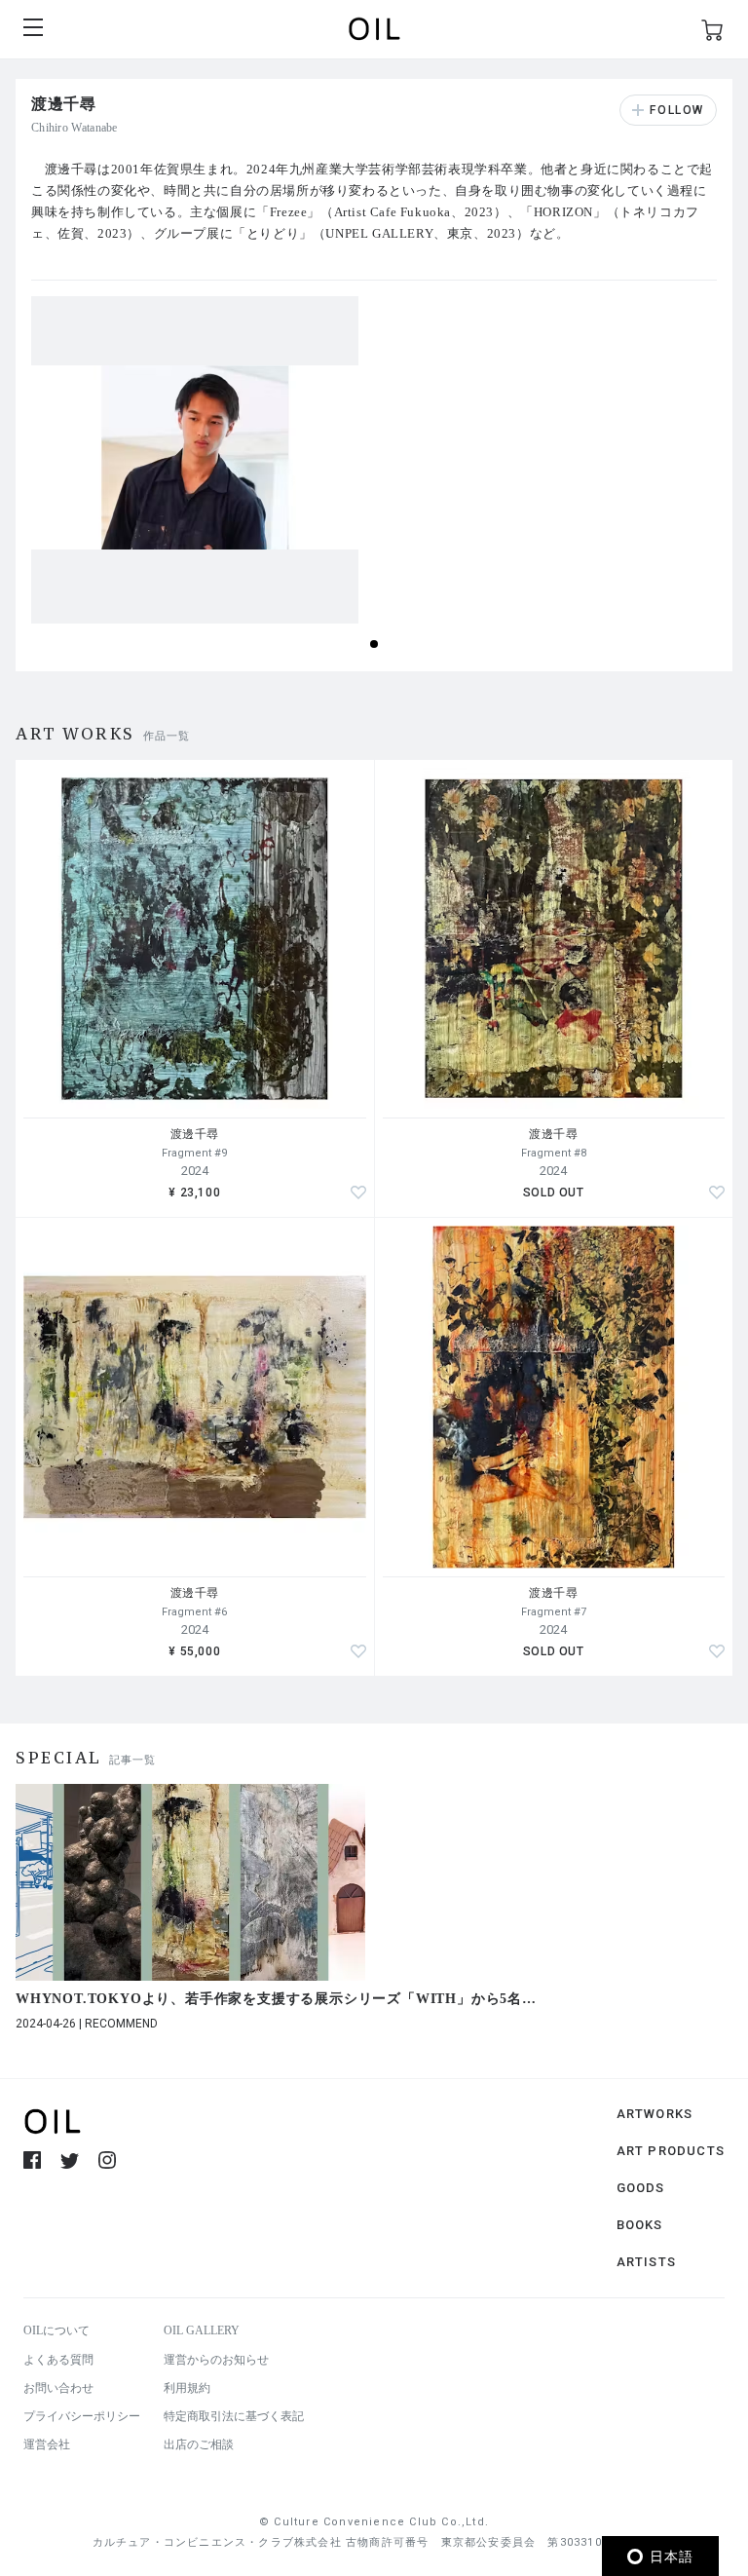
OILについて (56, 2330)
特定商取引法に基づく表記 (234, 2416)
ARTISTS (646, 2262)
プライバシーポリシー (82, 2416)
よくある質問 (58, 2360)
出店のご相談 (199, 2444)
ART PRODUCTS (671, 2151)
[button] (374, 644)
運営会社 (47, 2444)
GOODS (641, 2188)
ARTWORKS (655, 2114)
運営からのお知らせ (216, 2360)
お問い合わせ (58, 2388)
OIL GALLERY (202, 2330)
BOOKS (640, 2225)
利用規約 (187, 2388)
